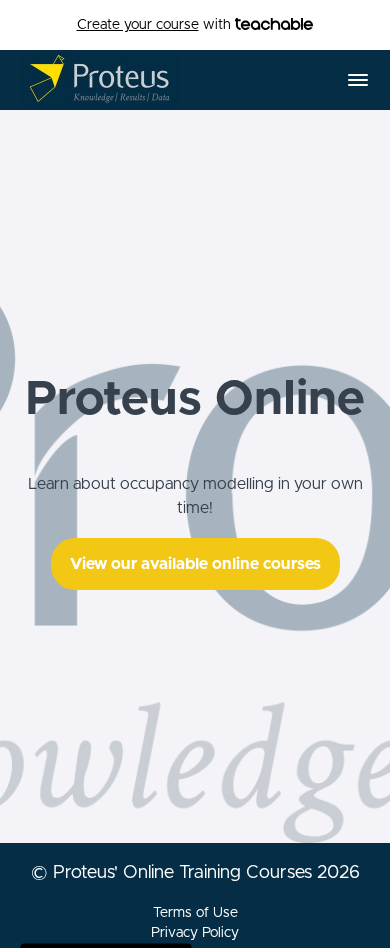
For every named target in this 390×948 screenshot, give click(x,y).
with (156, 25)
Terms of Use (195, 913)
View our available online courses (195, 564)
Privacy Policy (195, 933)
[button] (358, 80)
